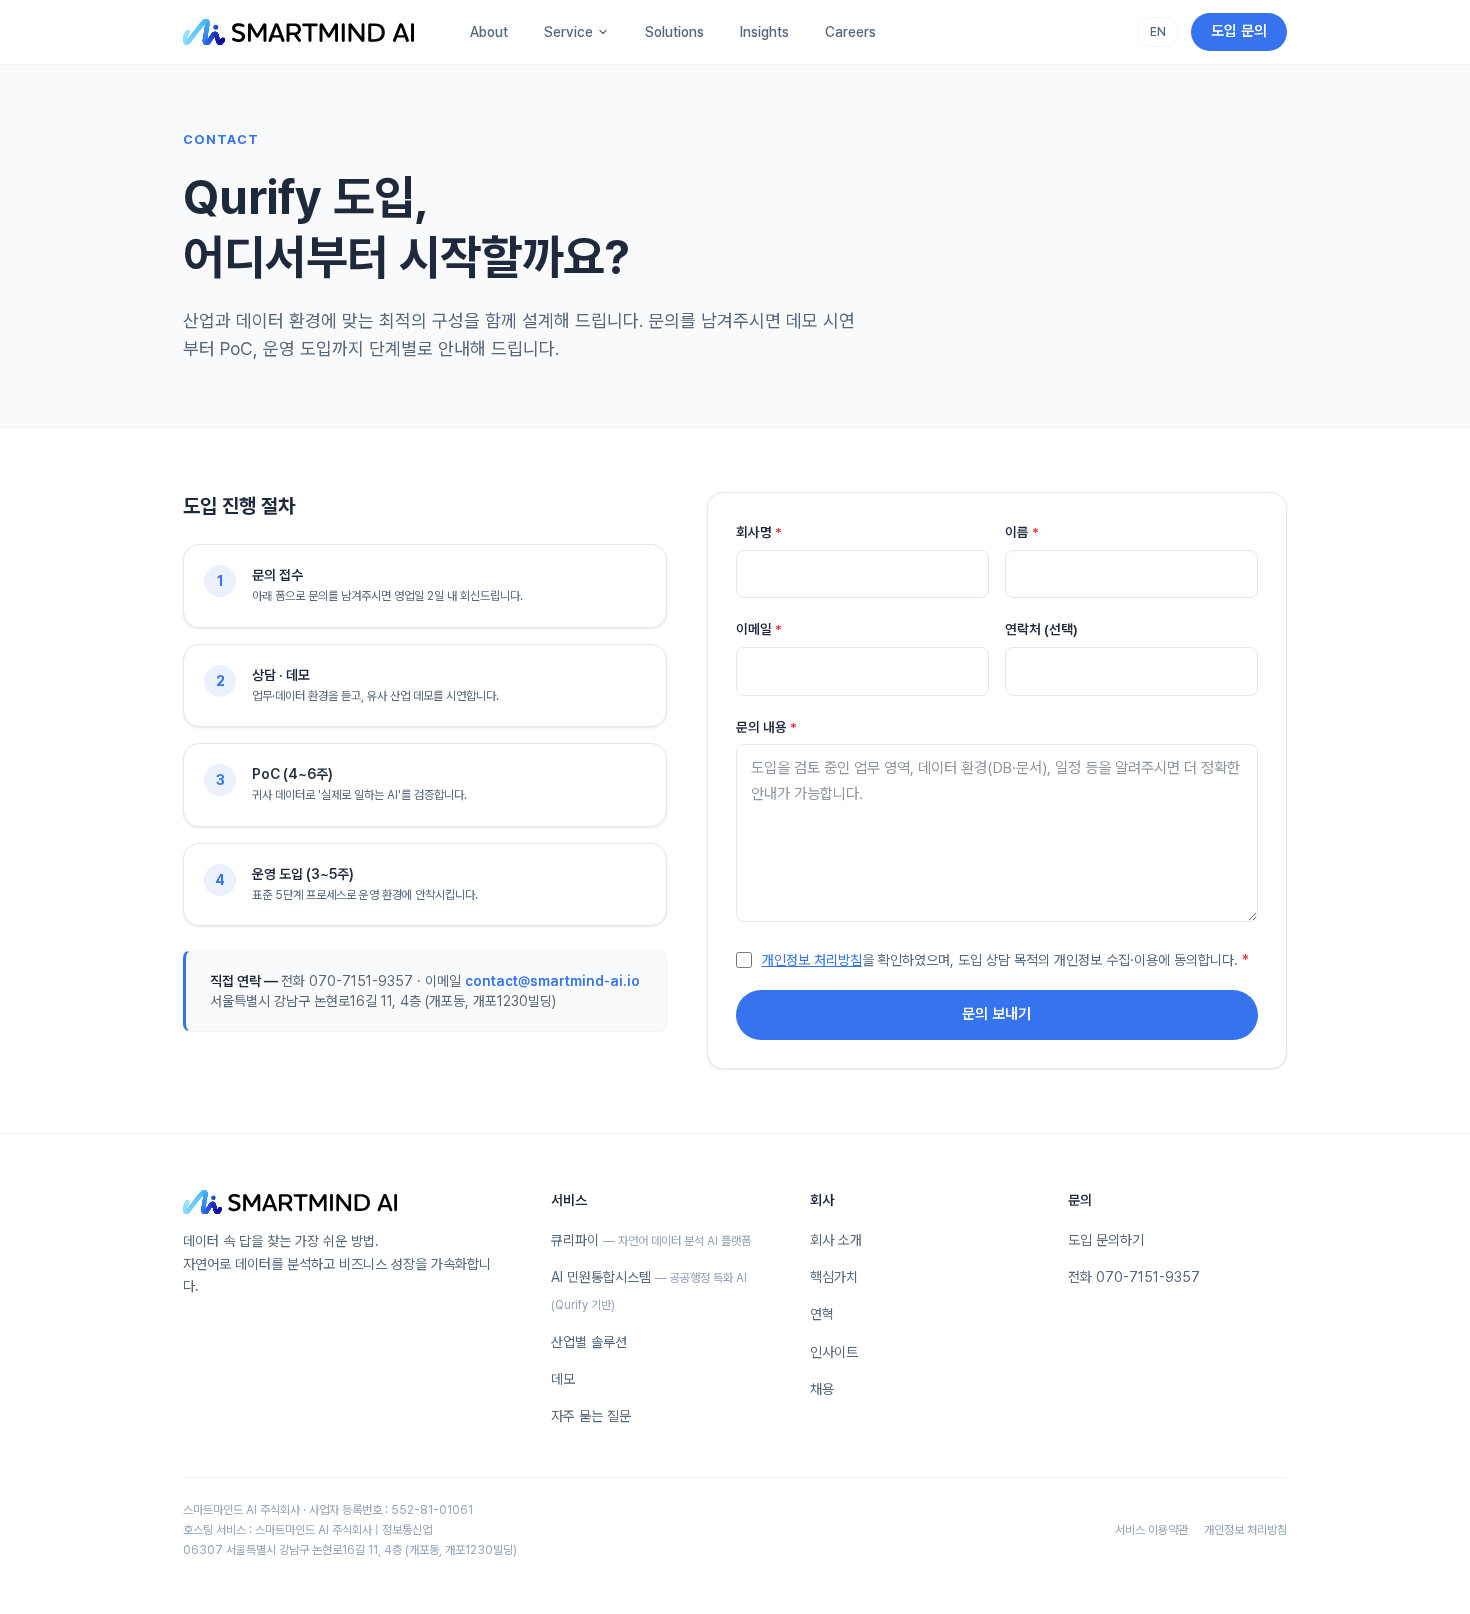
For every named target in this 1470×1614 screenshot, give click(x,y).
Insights (764, 32)
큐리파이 (651, 1240)
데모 (563, 1379)
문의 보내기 (996, 1014)
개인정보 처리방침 (812, 960)
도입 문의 (1239, 31)
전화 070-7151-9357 (1134, 1277)
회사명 (759, 532)
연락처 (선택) (1041, 629)
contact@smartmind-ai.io (552, 981)
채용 (822, 1389)
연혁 (822, 1314)
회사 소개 (836, 1240)
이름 (1022, 532)
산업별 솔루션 (589, 1342)
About (489, 32)
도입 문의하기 (1106, 1240)
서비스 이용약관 (1151, 1530)
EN (1158, 32)
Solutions (674, 32)
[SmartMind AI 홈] (298, 32)
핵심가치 (834, 1277)
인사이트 (834, 1352)
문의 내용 (766, 727)
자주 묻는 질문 (591, 1416)
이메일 (759, 629)
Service (568, 32)
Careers (850, 32)
